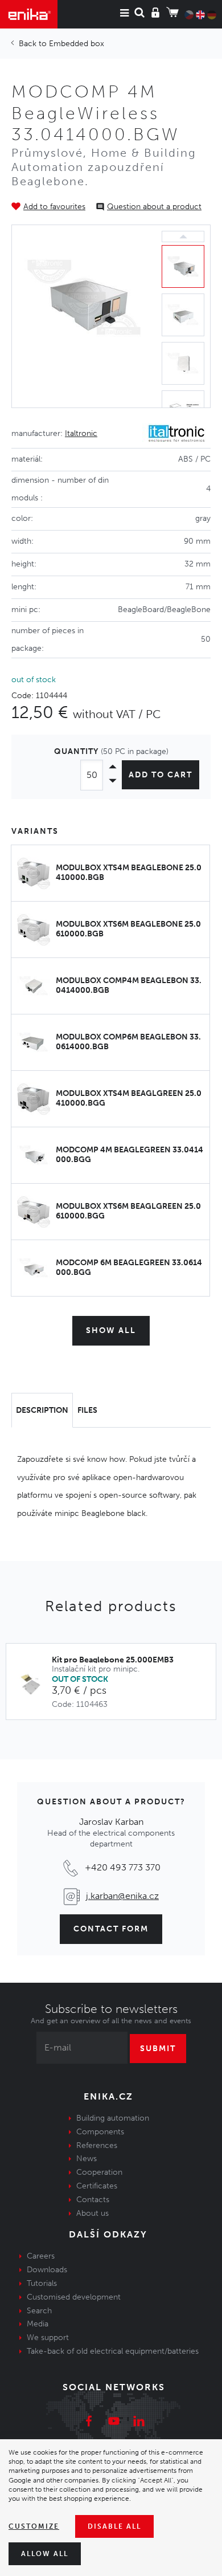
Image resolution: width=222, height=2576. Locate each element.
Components (100, 2132)
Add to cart (161, 775)
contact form (111, 1929)
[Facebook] (89, 2423)
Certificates (97, 2186)
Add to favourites (54, 207)
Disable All (114, 2526)
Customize (34, 2526)
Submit (158, 2049)
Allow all (45, 2554)
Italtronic (81, 433)
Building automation (113, 2118)
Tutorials (42, 2283)
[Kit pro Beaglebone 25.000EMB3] (35, 1683)
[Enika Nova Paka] (29, 14)
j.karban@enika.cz (122, 1896)
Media (38, 2324)
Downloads (47, 2270)
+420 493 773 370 (123, 1867)
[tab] (42, 1411)
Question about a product (154, 207)
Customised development (74, 2297)
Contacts (93, 2200)
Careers (41, 2256)
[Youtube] (114, 2423)
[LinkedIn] (139, 2423)
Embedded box (77, 44)
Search (39, 2311)
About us (92, 2213)
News (87, 2159)
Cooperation (99, 2172)
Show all (111, 1330)
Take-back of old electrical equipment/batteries (113, 2351)
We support (48, 2337)
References (97, 2145)
